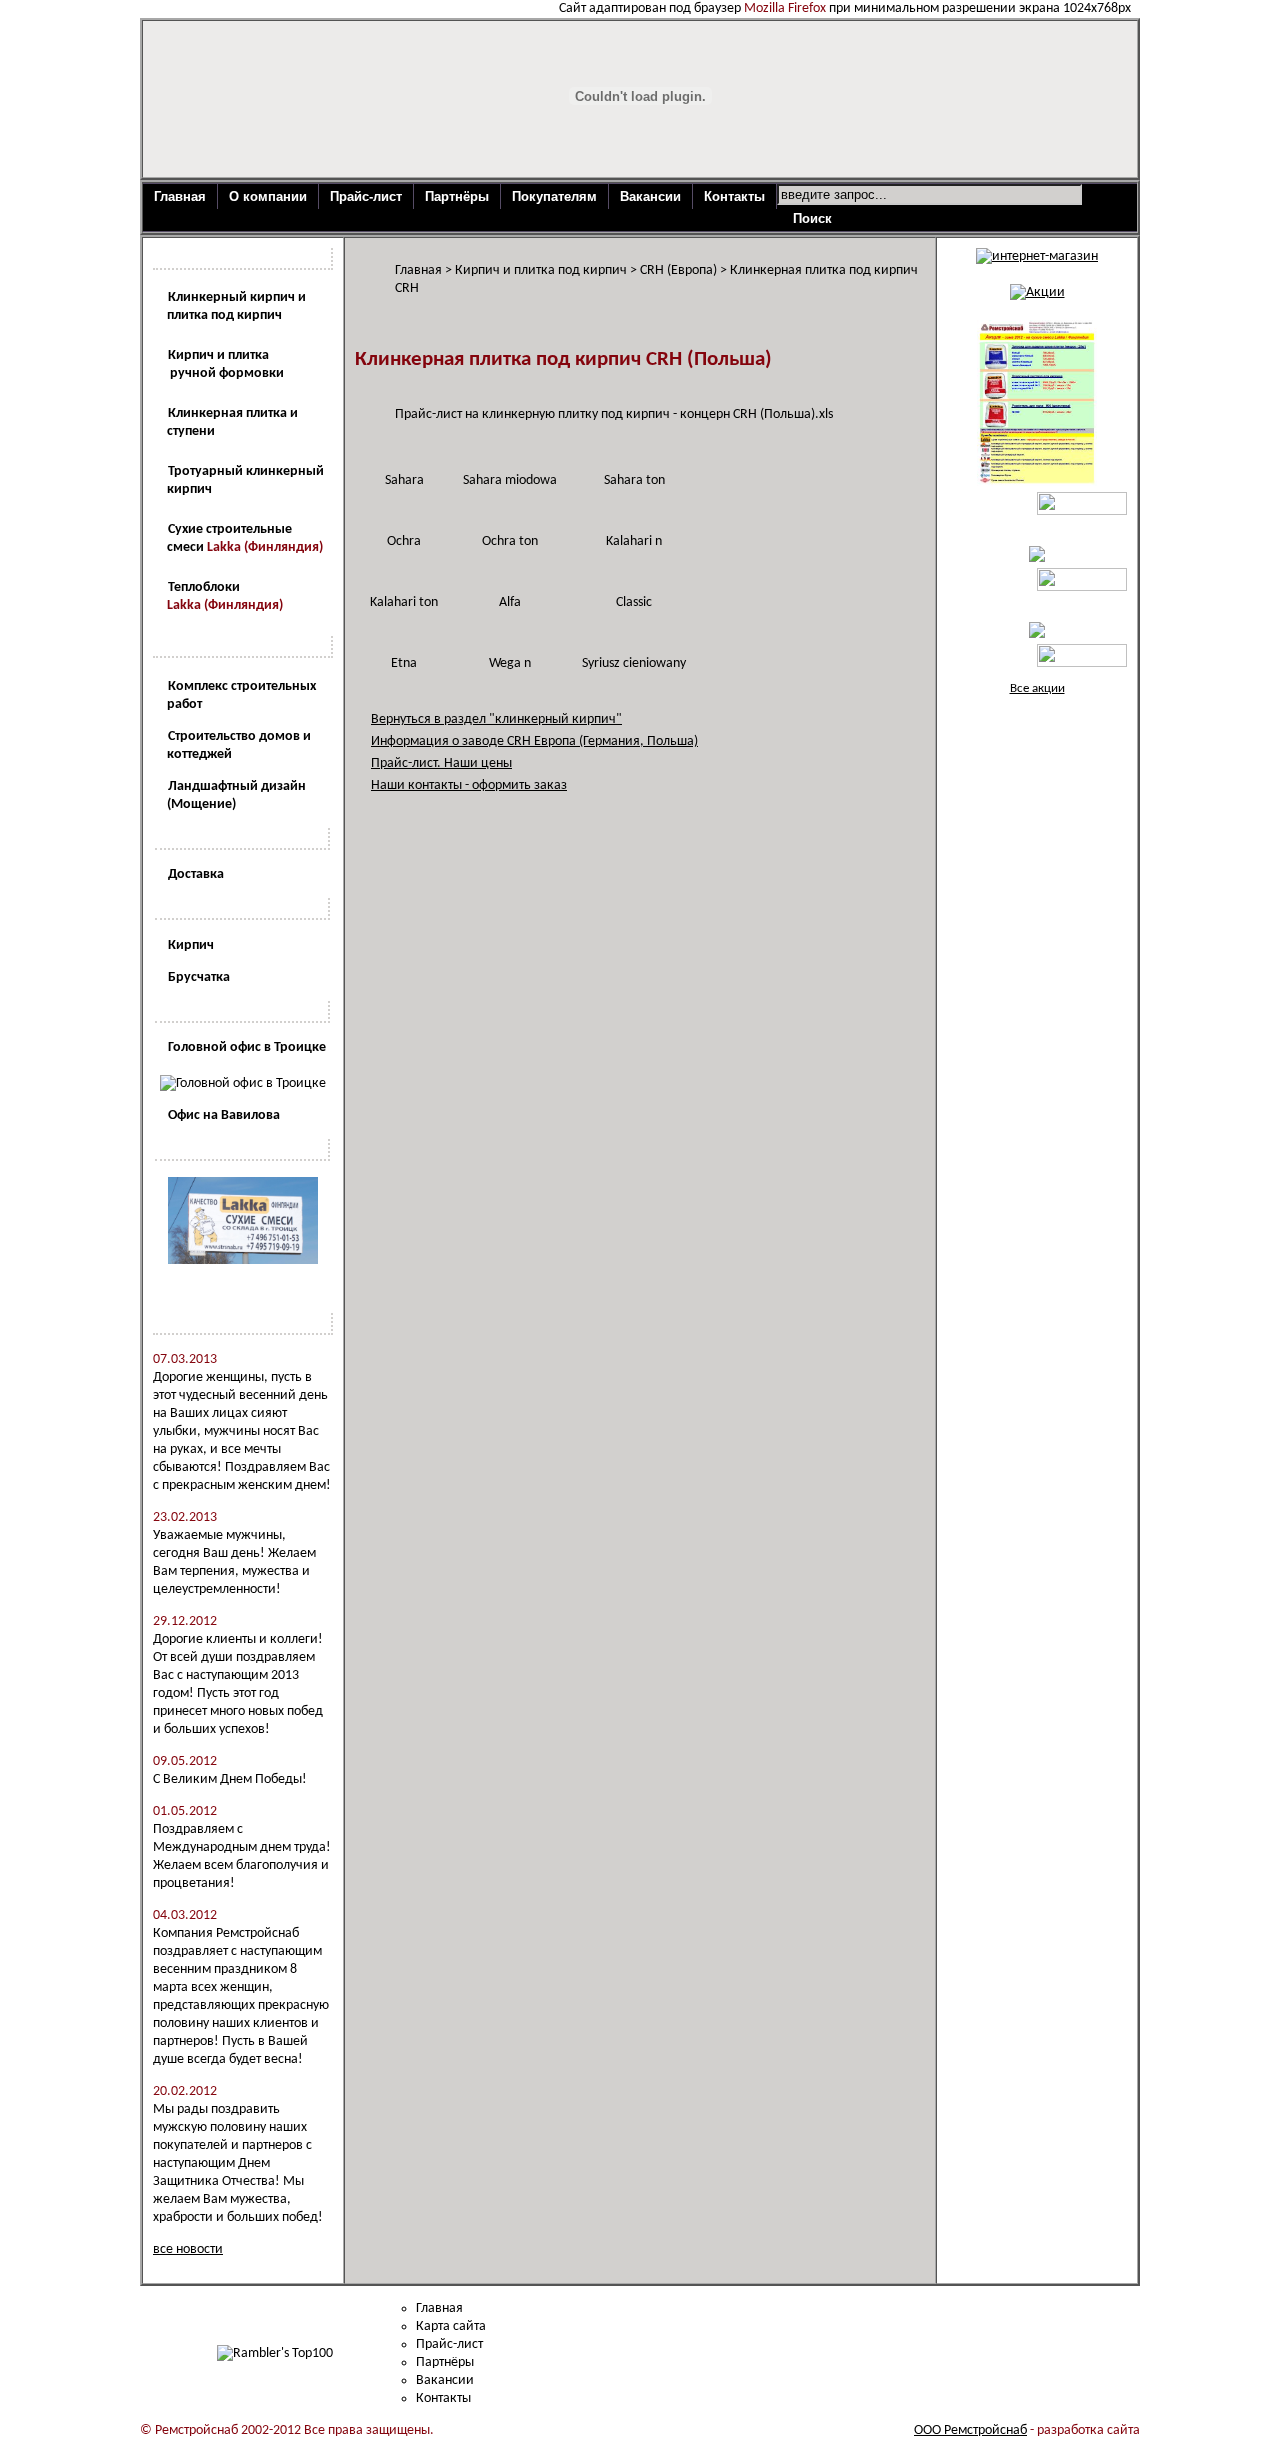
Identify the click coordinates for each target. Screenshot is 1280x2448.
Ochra (404, 541)
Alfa (510, 602)
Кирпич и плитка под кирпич (541, 270)
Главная (180, 196)
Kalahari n (634, 541)
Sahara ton (634, 480)
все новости (188, 2249)
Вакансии (650, 196)
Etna (404, 663)
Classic (634, 602)
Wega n (510, 663)
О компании (268, 196)
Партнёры (457, 196)
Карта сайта (451, 2326)
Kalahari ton (404, 602)
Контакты (734, 196)
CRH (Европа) (678, 270)
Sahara (404, 480)
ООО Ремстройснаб (970, 2430)
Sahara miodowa (510, 480)
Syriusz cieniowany (634, 663)
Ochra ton (510, 541)
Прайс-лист (366, 196)
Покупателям (554, 196)
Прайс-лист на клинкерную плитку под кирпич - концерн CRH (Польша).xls (614, 414)
